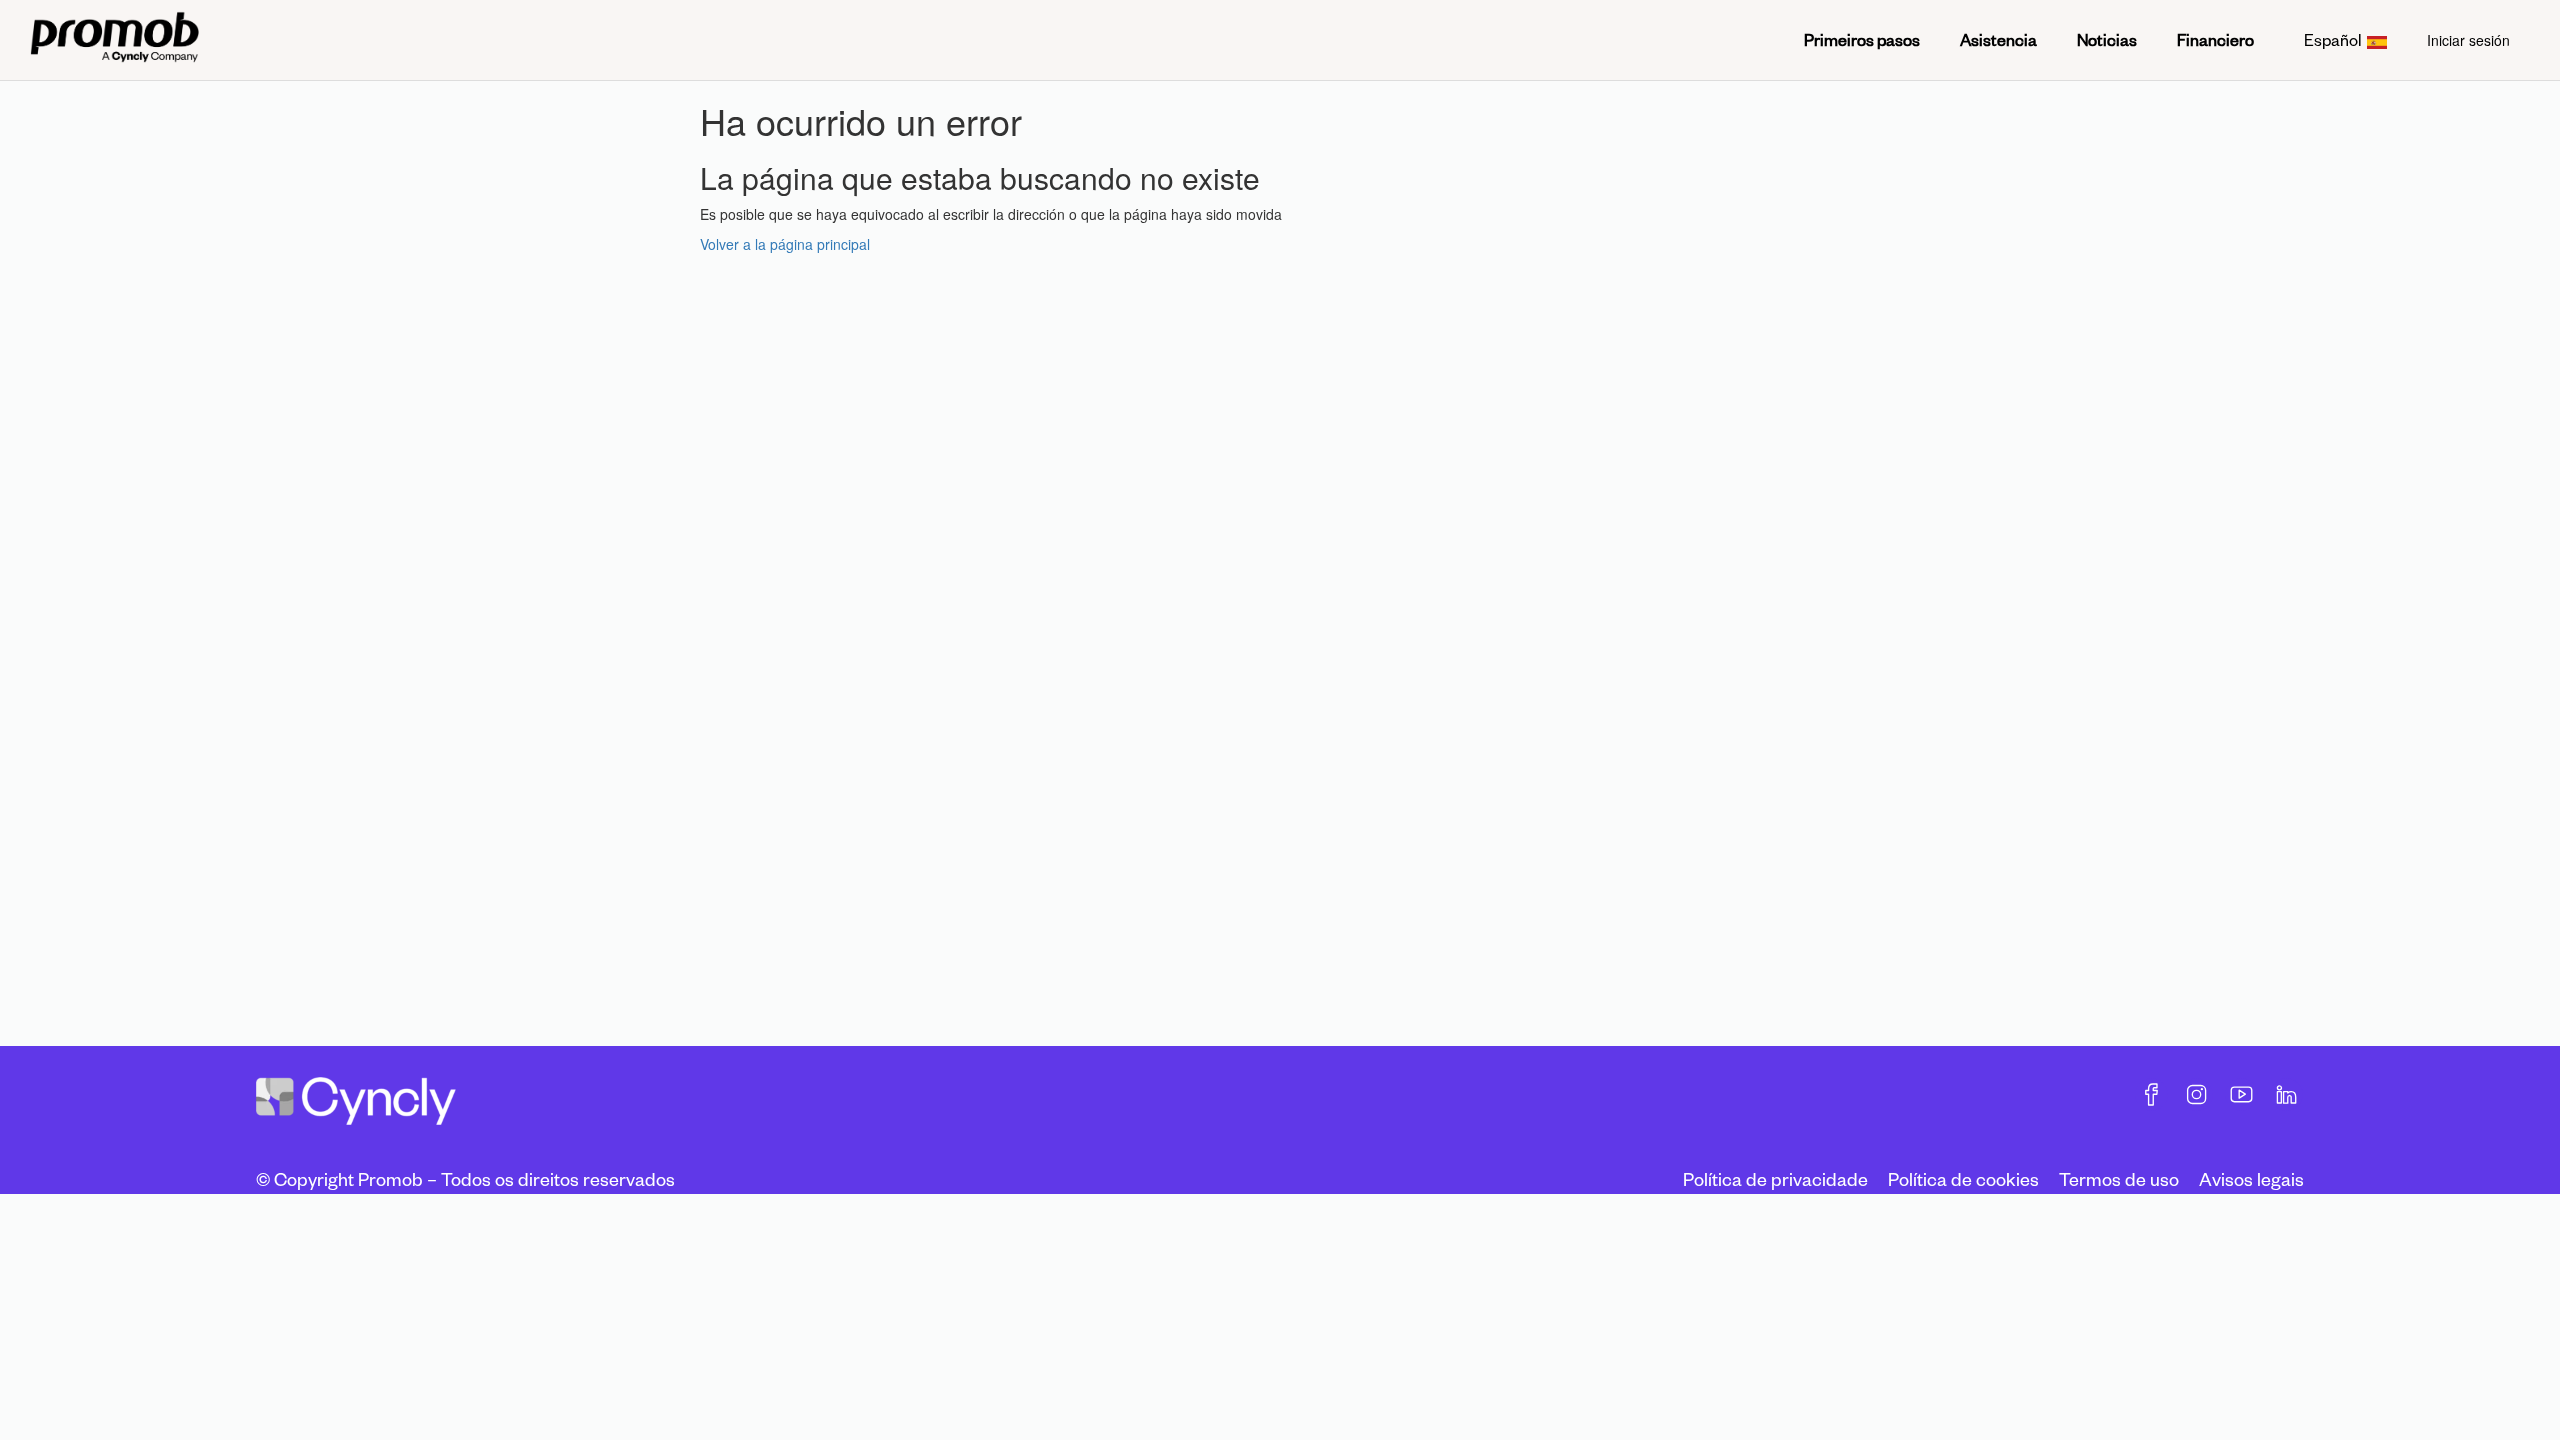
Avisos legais (2251, 1178)
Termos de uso (2119, 1178)
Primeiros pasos (1862, 39)
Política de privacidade (1775, 1178)
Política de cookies (1963, 1178)
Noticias (2107, 39)
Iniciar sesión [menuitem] (2468, 40)
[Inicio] (114, 40)
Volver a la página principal (785, 244)
